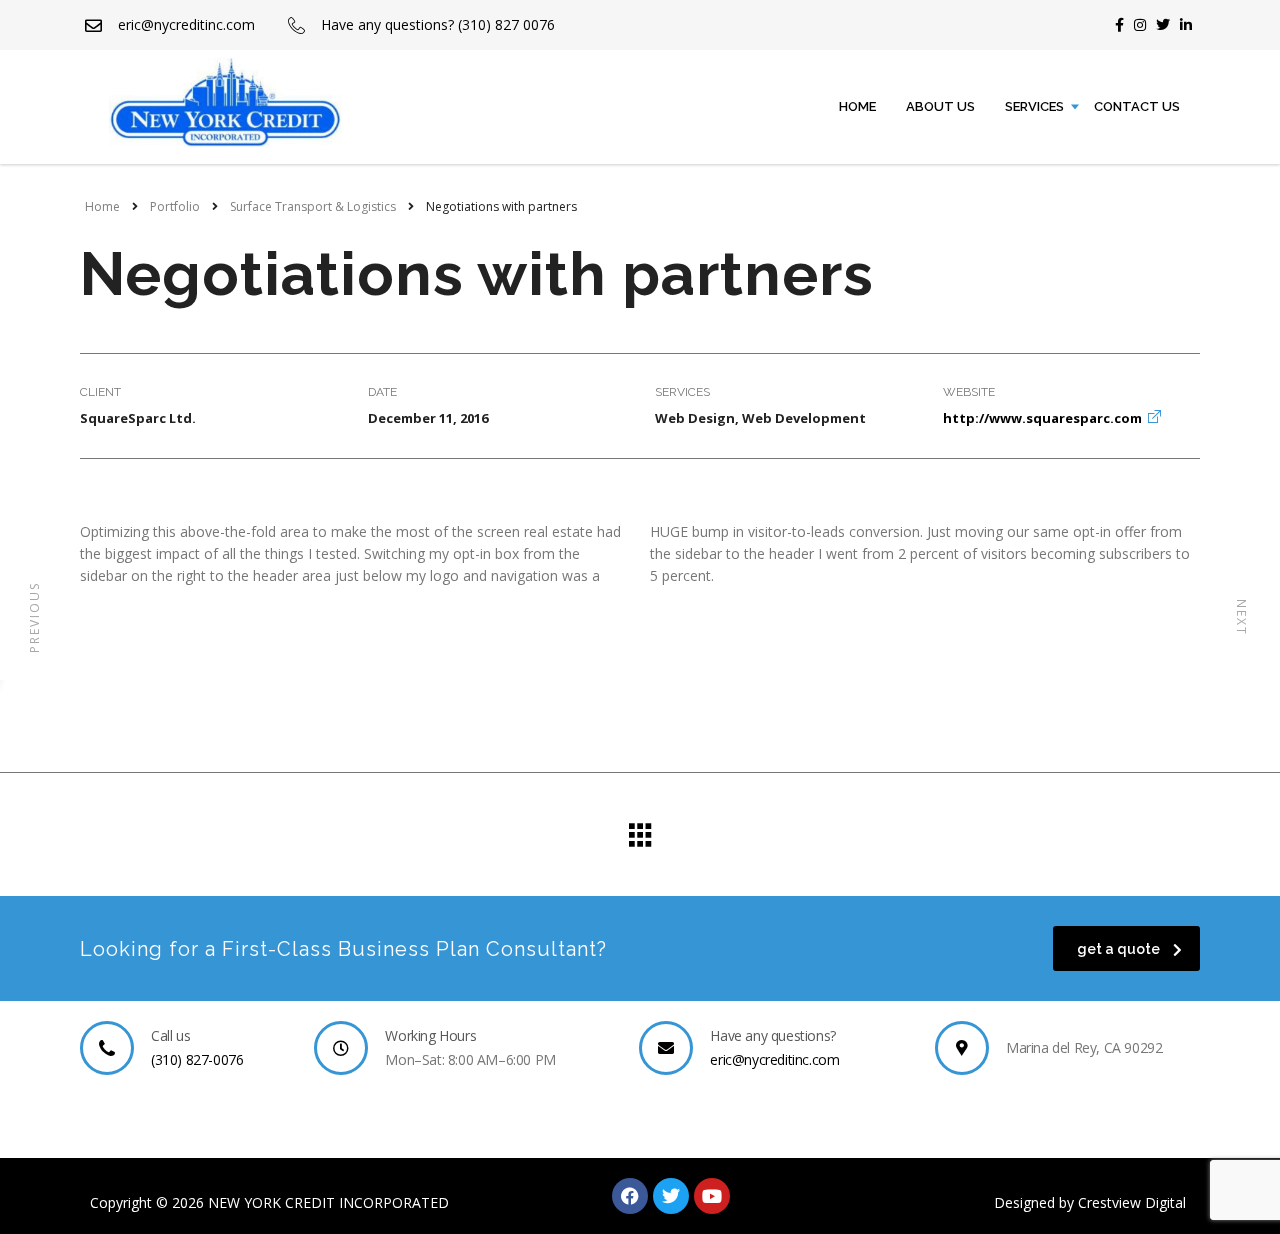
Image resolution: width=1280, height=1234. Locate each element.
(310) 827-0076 (197, 1059)
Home (857, 106)
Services (1034, 106)
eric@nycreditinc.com (774, 1059)
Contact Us (1137, 106)
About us (940, 106)
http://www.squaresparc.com (1042, 418)
